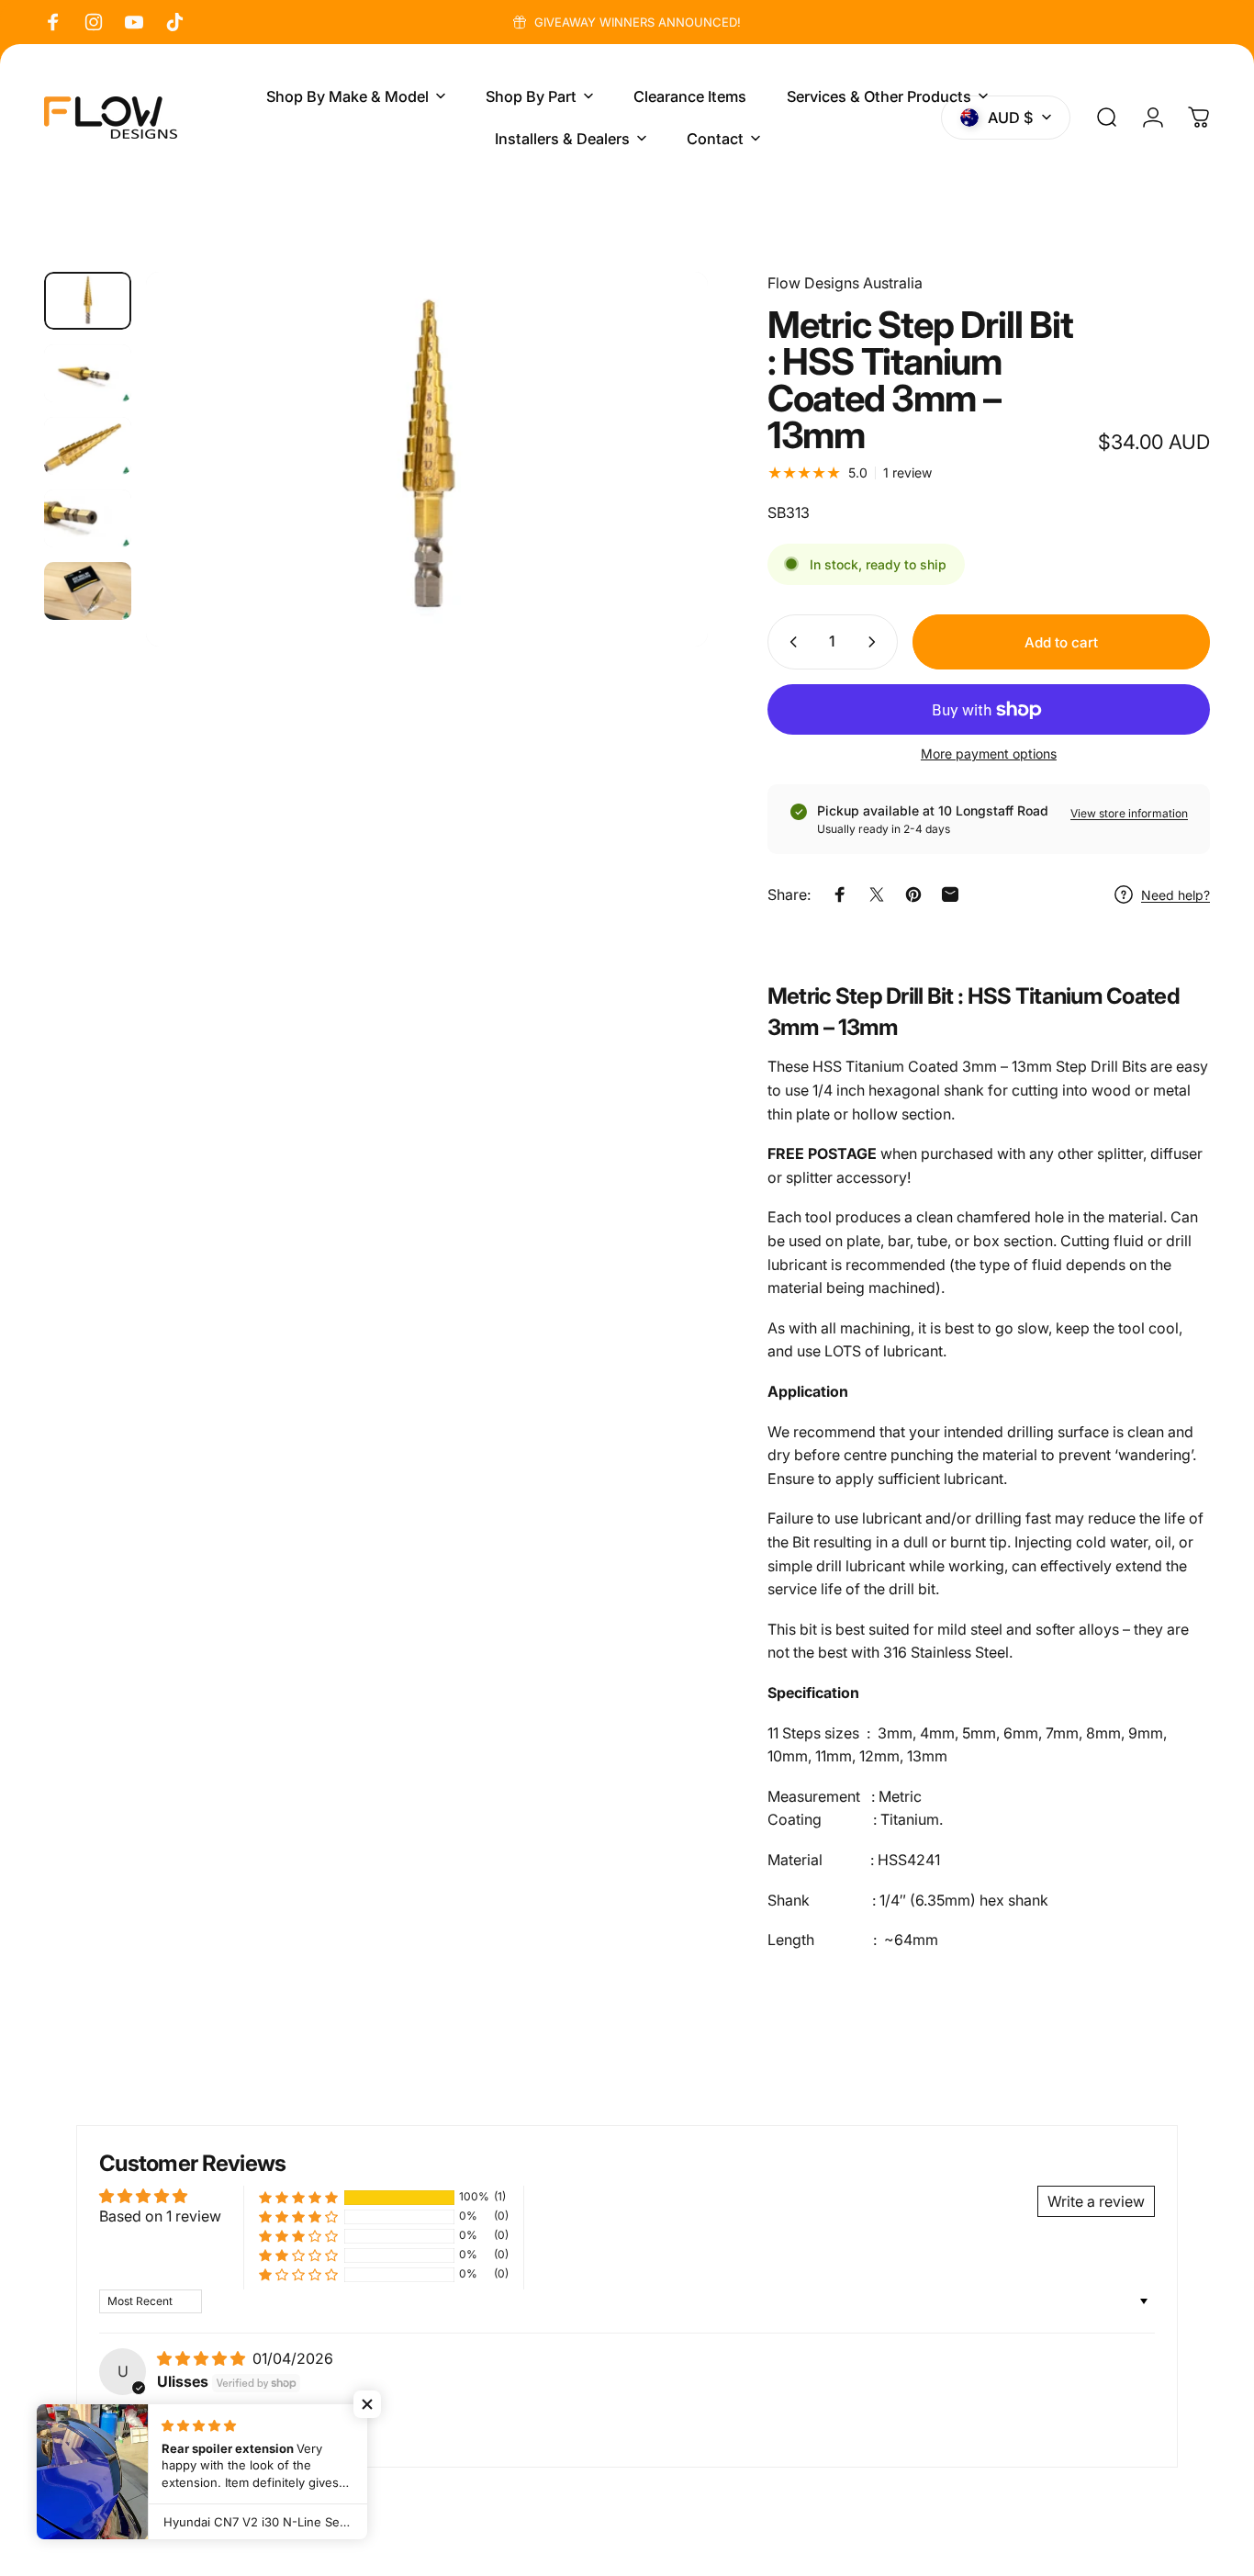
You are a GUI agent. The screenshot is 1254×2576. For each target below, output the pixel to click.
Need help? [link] (1176, 894)
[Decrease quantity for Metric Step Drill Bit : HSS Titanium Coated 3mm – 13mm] (789, 642)
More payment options (989, 754)
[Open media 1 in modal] (427, 459)
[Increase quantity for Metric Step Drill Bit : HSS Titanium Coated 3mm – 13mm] (876, 642)
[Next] (660, 491)
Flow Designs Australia (845, 283)
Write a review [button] (1096, 2201)
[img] (203, 2358)
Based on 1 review (160, 2216)
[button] (298, 2197)
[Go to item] (88, 301)
